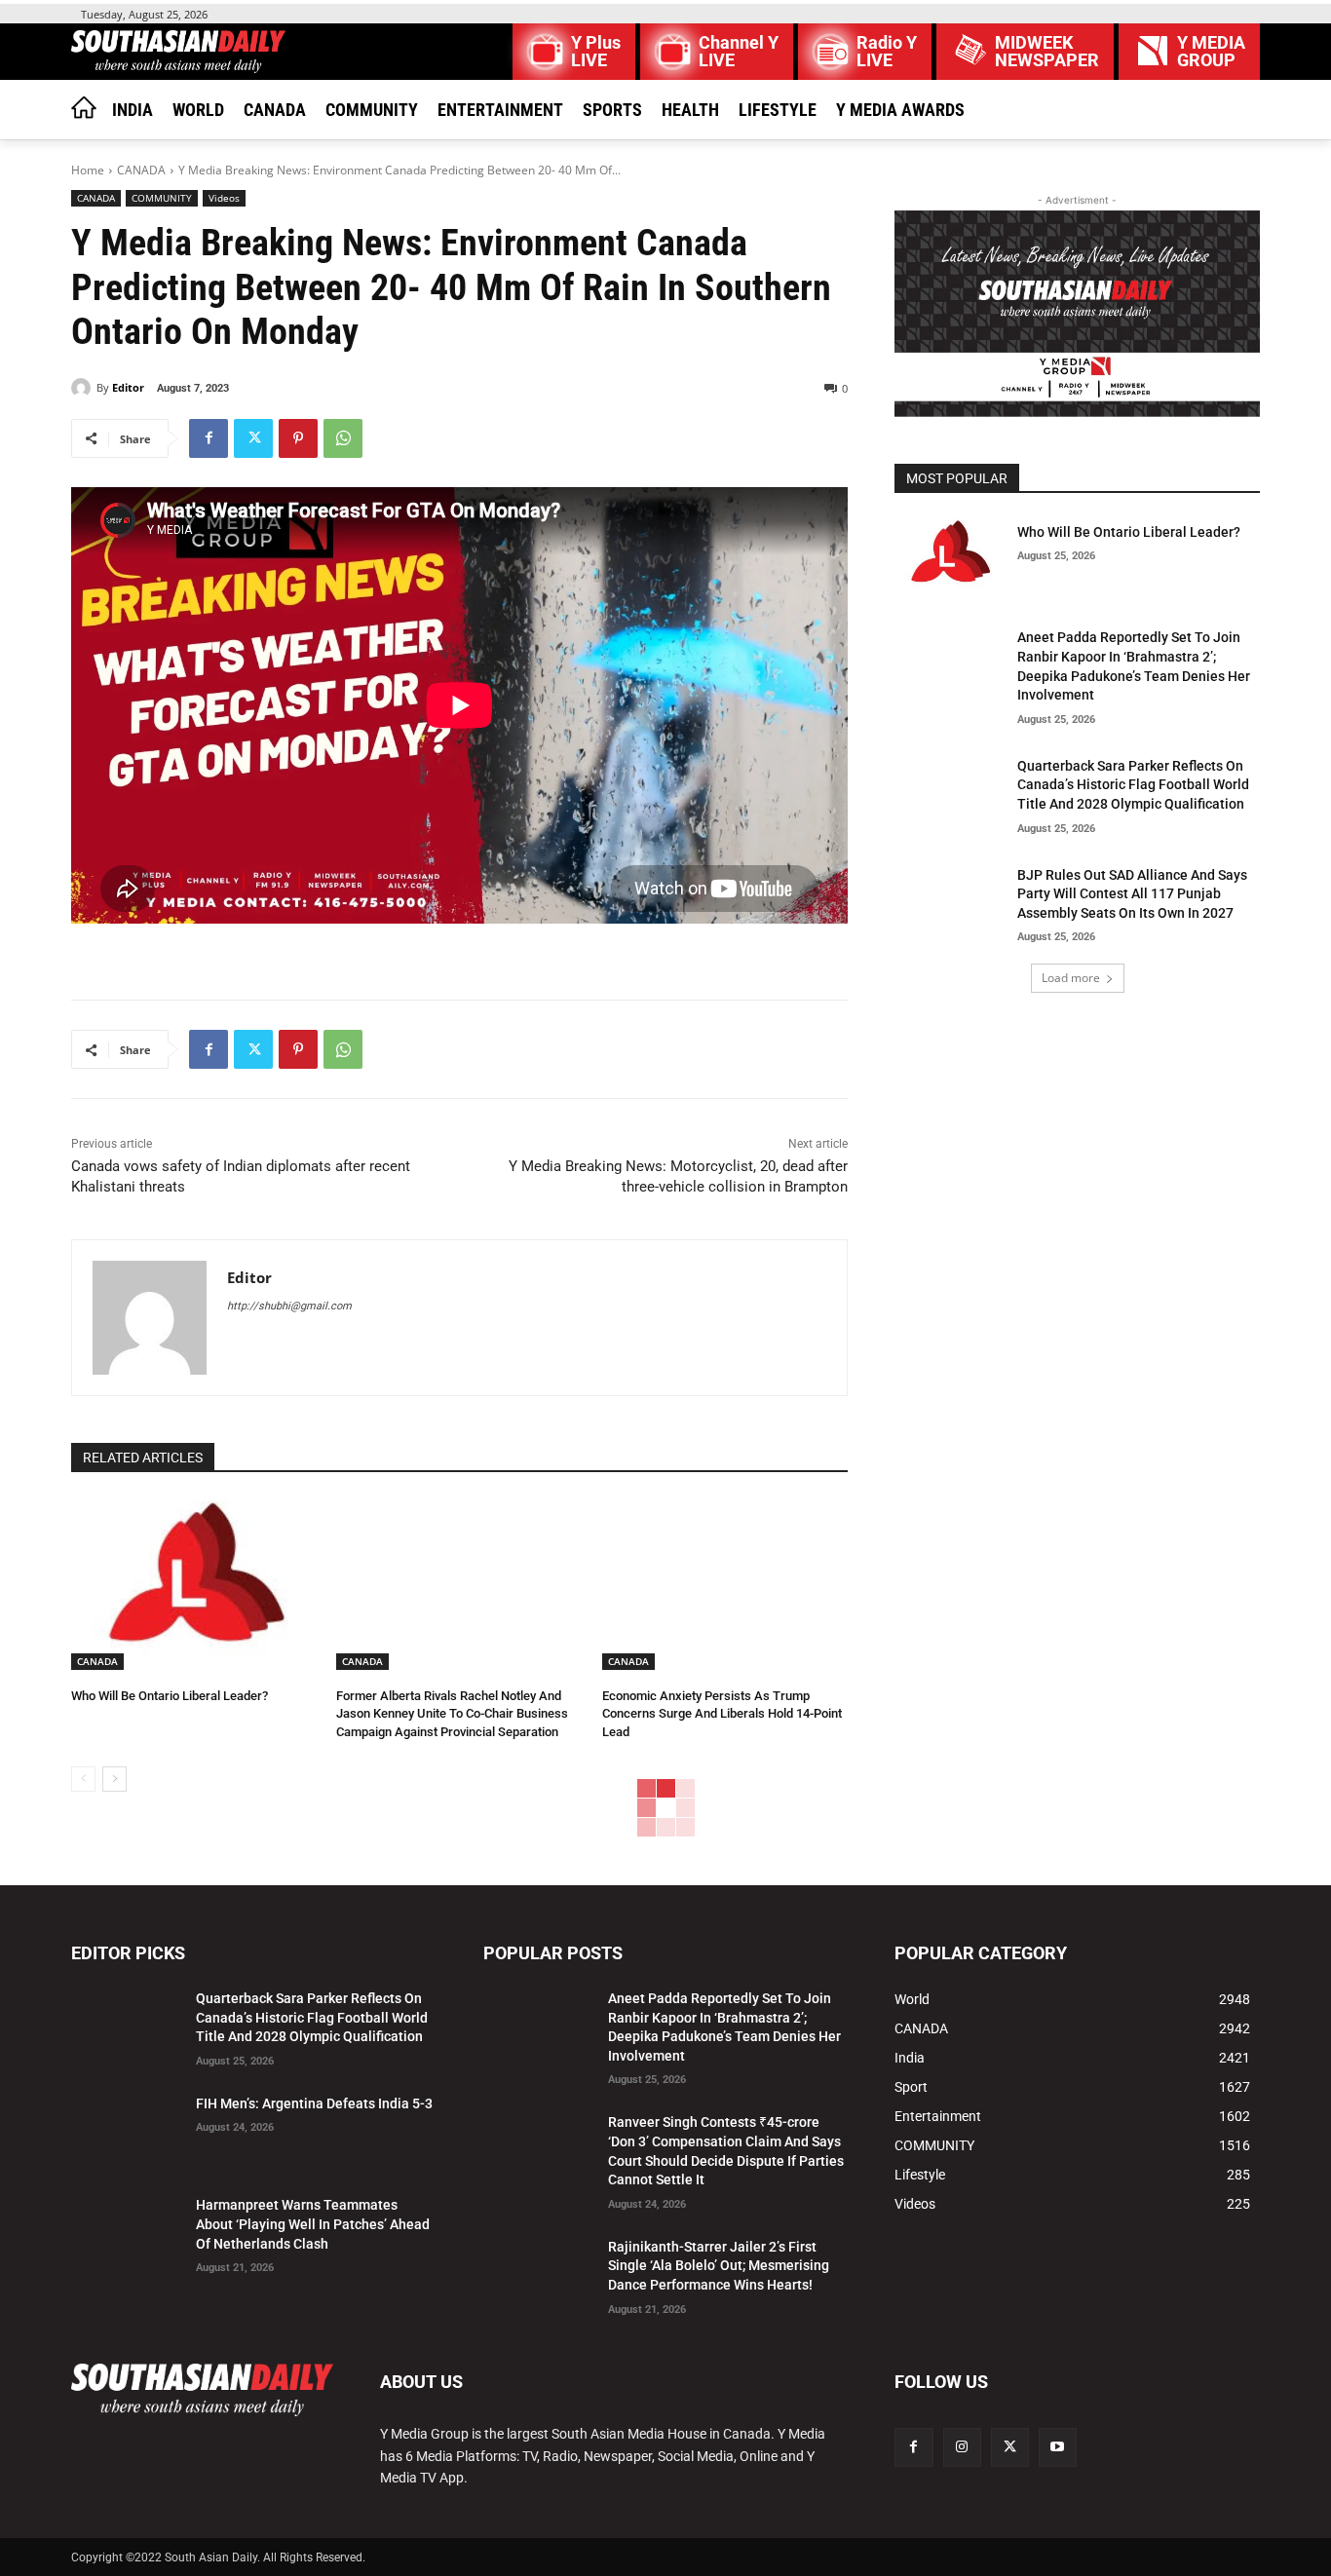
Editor (128, 387)
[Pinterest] (298, 438)
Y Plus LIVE (596, 52)
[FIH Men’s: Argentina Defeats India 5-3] (126, 2128)
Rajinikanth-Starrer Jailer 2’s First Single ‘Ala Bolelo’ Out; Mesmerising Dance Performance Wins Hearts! (719, 2266)
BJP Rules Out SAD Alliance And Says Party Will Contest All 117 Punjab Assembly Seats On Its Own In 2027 (1132, 894)
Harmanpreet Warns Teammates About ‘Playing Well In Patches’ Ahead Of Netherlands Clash (313, 2224)
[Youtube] (1058, 2447)
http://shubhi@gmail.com (289, 1306)
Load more (1071, 978)
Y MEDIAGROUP (1211, 52)
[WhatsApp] (343, 438)
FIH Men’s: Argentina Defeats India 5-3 (314, 2103)
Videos (224, 198)
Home (88, 170)
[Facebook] (209, 438)
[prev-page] (83, 1779)
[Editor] (84, 388)
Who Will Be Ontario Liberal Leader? (170, 1696)
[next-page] (114, 1779)
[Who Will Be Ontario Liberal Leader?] (194, 1584)
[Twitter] (253, 438)
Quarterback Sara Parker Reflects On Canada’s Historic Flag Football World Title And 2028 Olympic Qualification (1133, 785)
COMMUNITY (162, 198)
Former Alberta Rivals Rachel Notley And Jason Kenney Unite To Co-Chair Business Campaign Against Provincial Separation (452, 1713)
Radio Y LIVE (887, 52)
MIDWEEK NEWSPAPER (1047, 52)
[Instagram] (962, 2447)
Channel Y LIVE (739, 52)
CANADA (141, 170)
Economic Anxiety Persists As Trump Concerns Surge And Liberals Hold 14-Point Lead (722, 1713)
